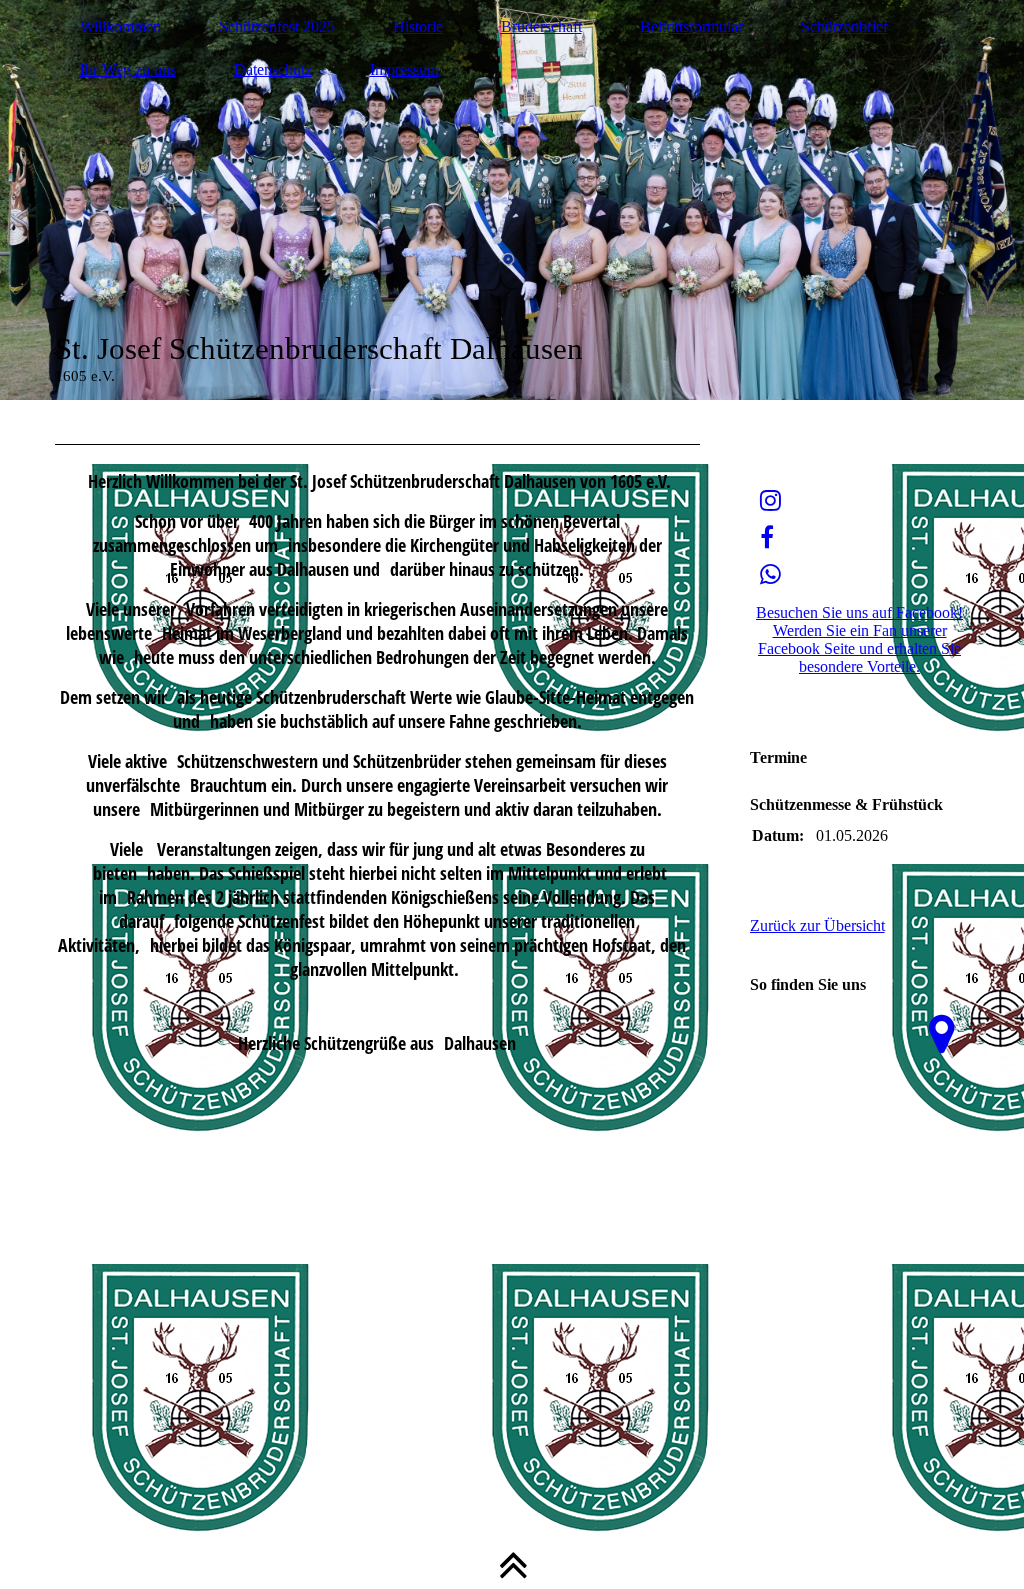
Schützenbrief (844, 26)
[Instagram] (770, 501)
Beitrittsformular (691, 26)
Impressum (404, 69)
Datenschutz (273, 69)
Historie (418, 26)
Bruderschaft (541, 26)
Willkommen (120, 26)
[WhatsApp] (770, 575)
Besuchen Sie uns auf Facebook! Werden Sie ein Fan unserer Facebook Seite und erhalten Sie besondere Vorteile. (859, 639)
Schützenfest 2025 (277, 26)
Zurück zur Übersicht (817, 925)
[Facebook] (767, 538)
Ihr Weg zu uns (128, 69)
